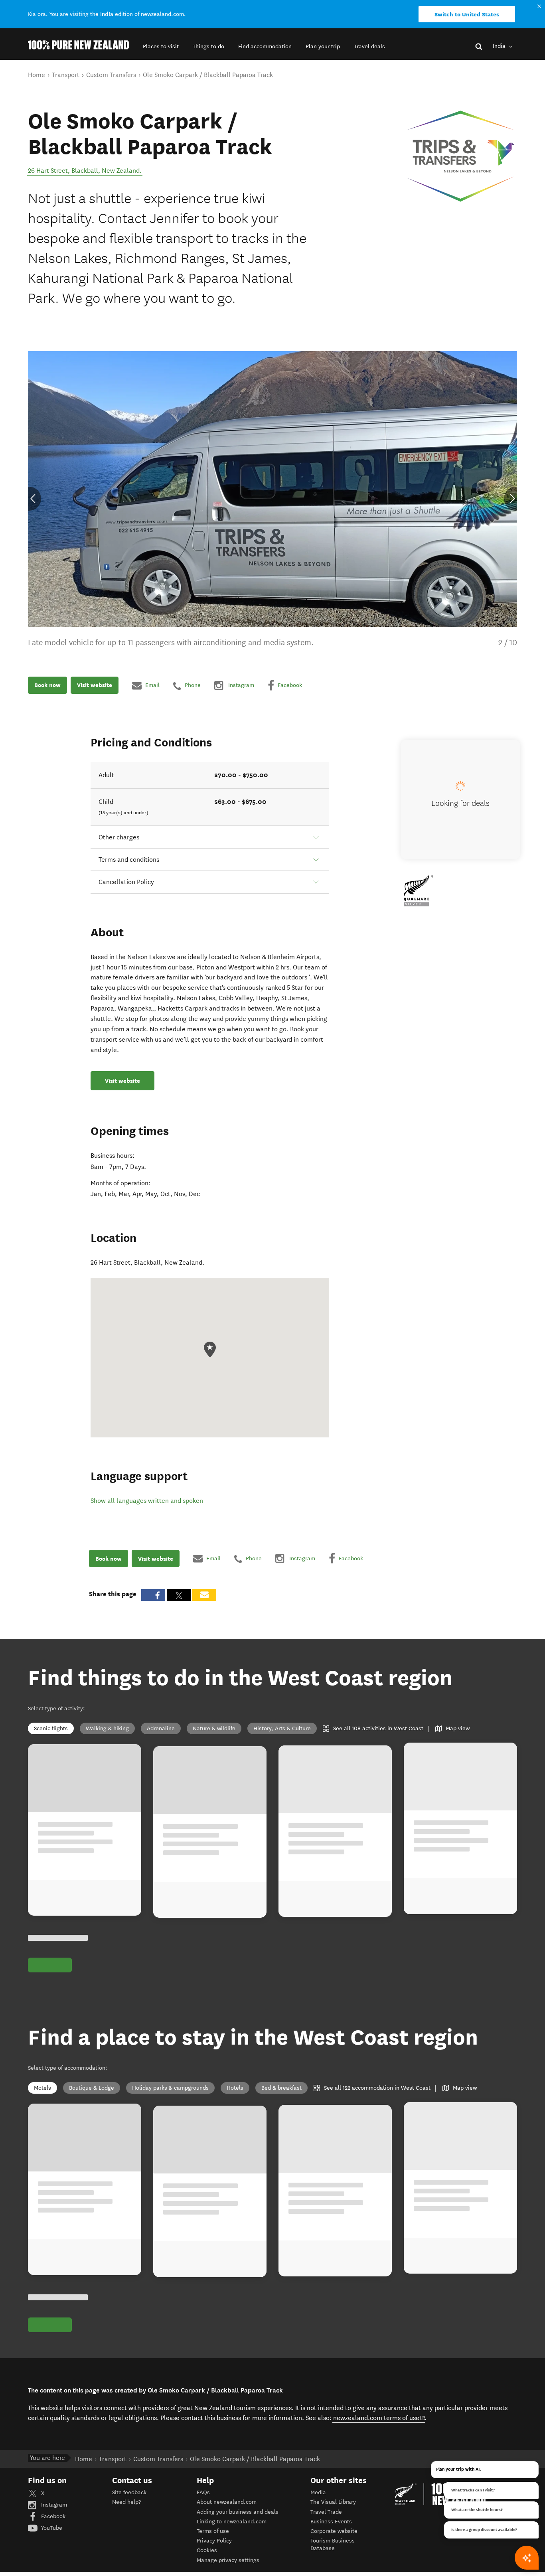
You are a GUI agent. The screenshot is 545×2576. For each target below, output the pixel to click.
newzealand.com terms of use (379, 2418)
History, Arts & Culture (282, 1728)
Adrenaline (161, 1728)
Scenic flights (51, 1728)
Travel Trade (326, 2512)
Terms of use (213, 2531)
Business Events (331, 2522)
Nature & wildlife (214, 1728)
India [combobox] (500, 46)
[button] (161, 46)
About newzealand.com (227, 2502)
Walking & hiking (107, 1728)
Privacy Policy (214, 2541)
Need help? (126, 2502)
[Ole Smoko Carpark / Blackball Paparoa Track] (461, 156)
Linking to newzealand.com (232, 2522)
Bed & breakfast (281, 2088)
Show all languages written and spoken (147, 1501)
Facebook (52, 2516)
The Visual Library (333, 2502)
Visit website (95, 685)
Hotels (235, 2088)
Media (318, 2492)
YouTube (51, 2528)
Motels (42, 2088)
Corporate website (334, 2531)
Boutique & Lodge (92, 2088)
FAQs (203, 2492)
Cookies (207, 2550)
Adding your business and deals (238, 2512)
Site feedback (129, 2492)
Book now (47, 685)
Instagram (53, 2505)
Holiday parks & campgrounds (170, 2088)
